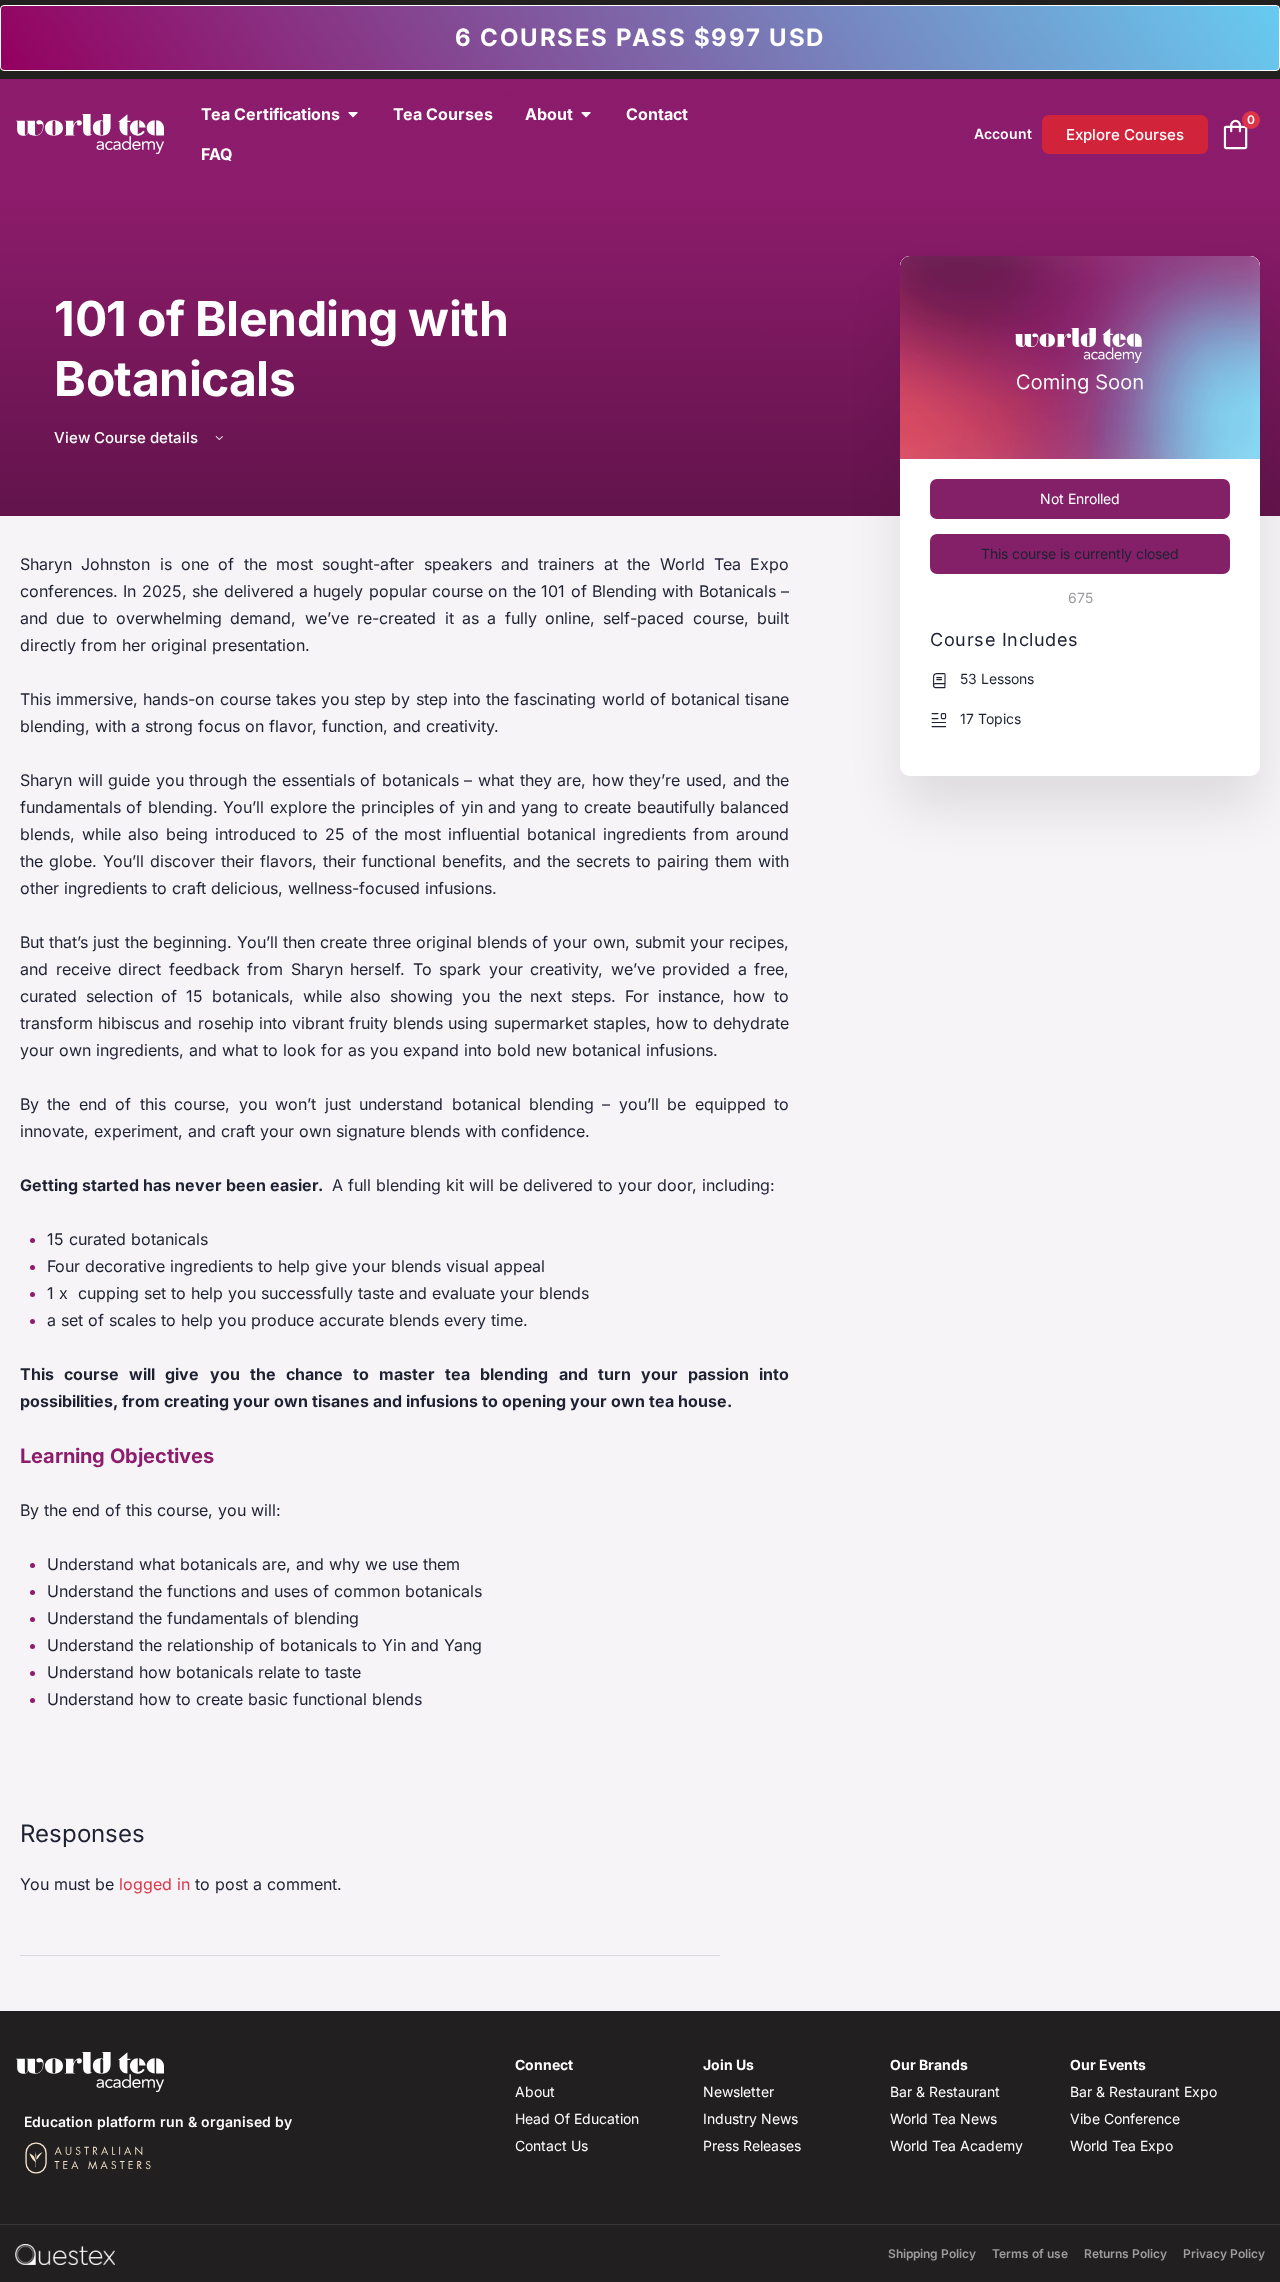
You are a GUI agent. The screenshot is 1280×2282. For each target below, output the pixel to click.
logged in (154, 1884)
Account (1003, 133)
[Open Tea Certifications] (353, 114)
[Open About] (586, 114)
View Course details (128, 437)
